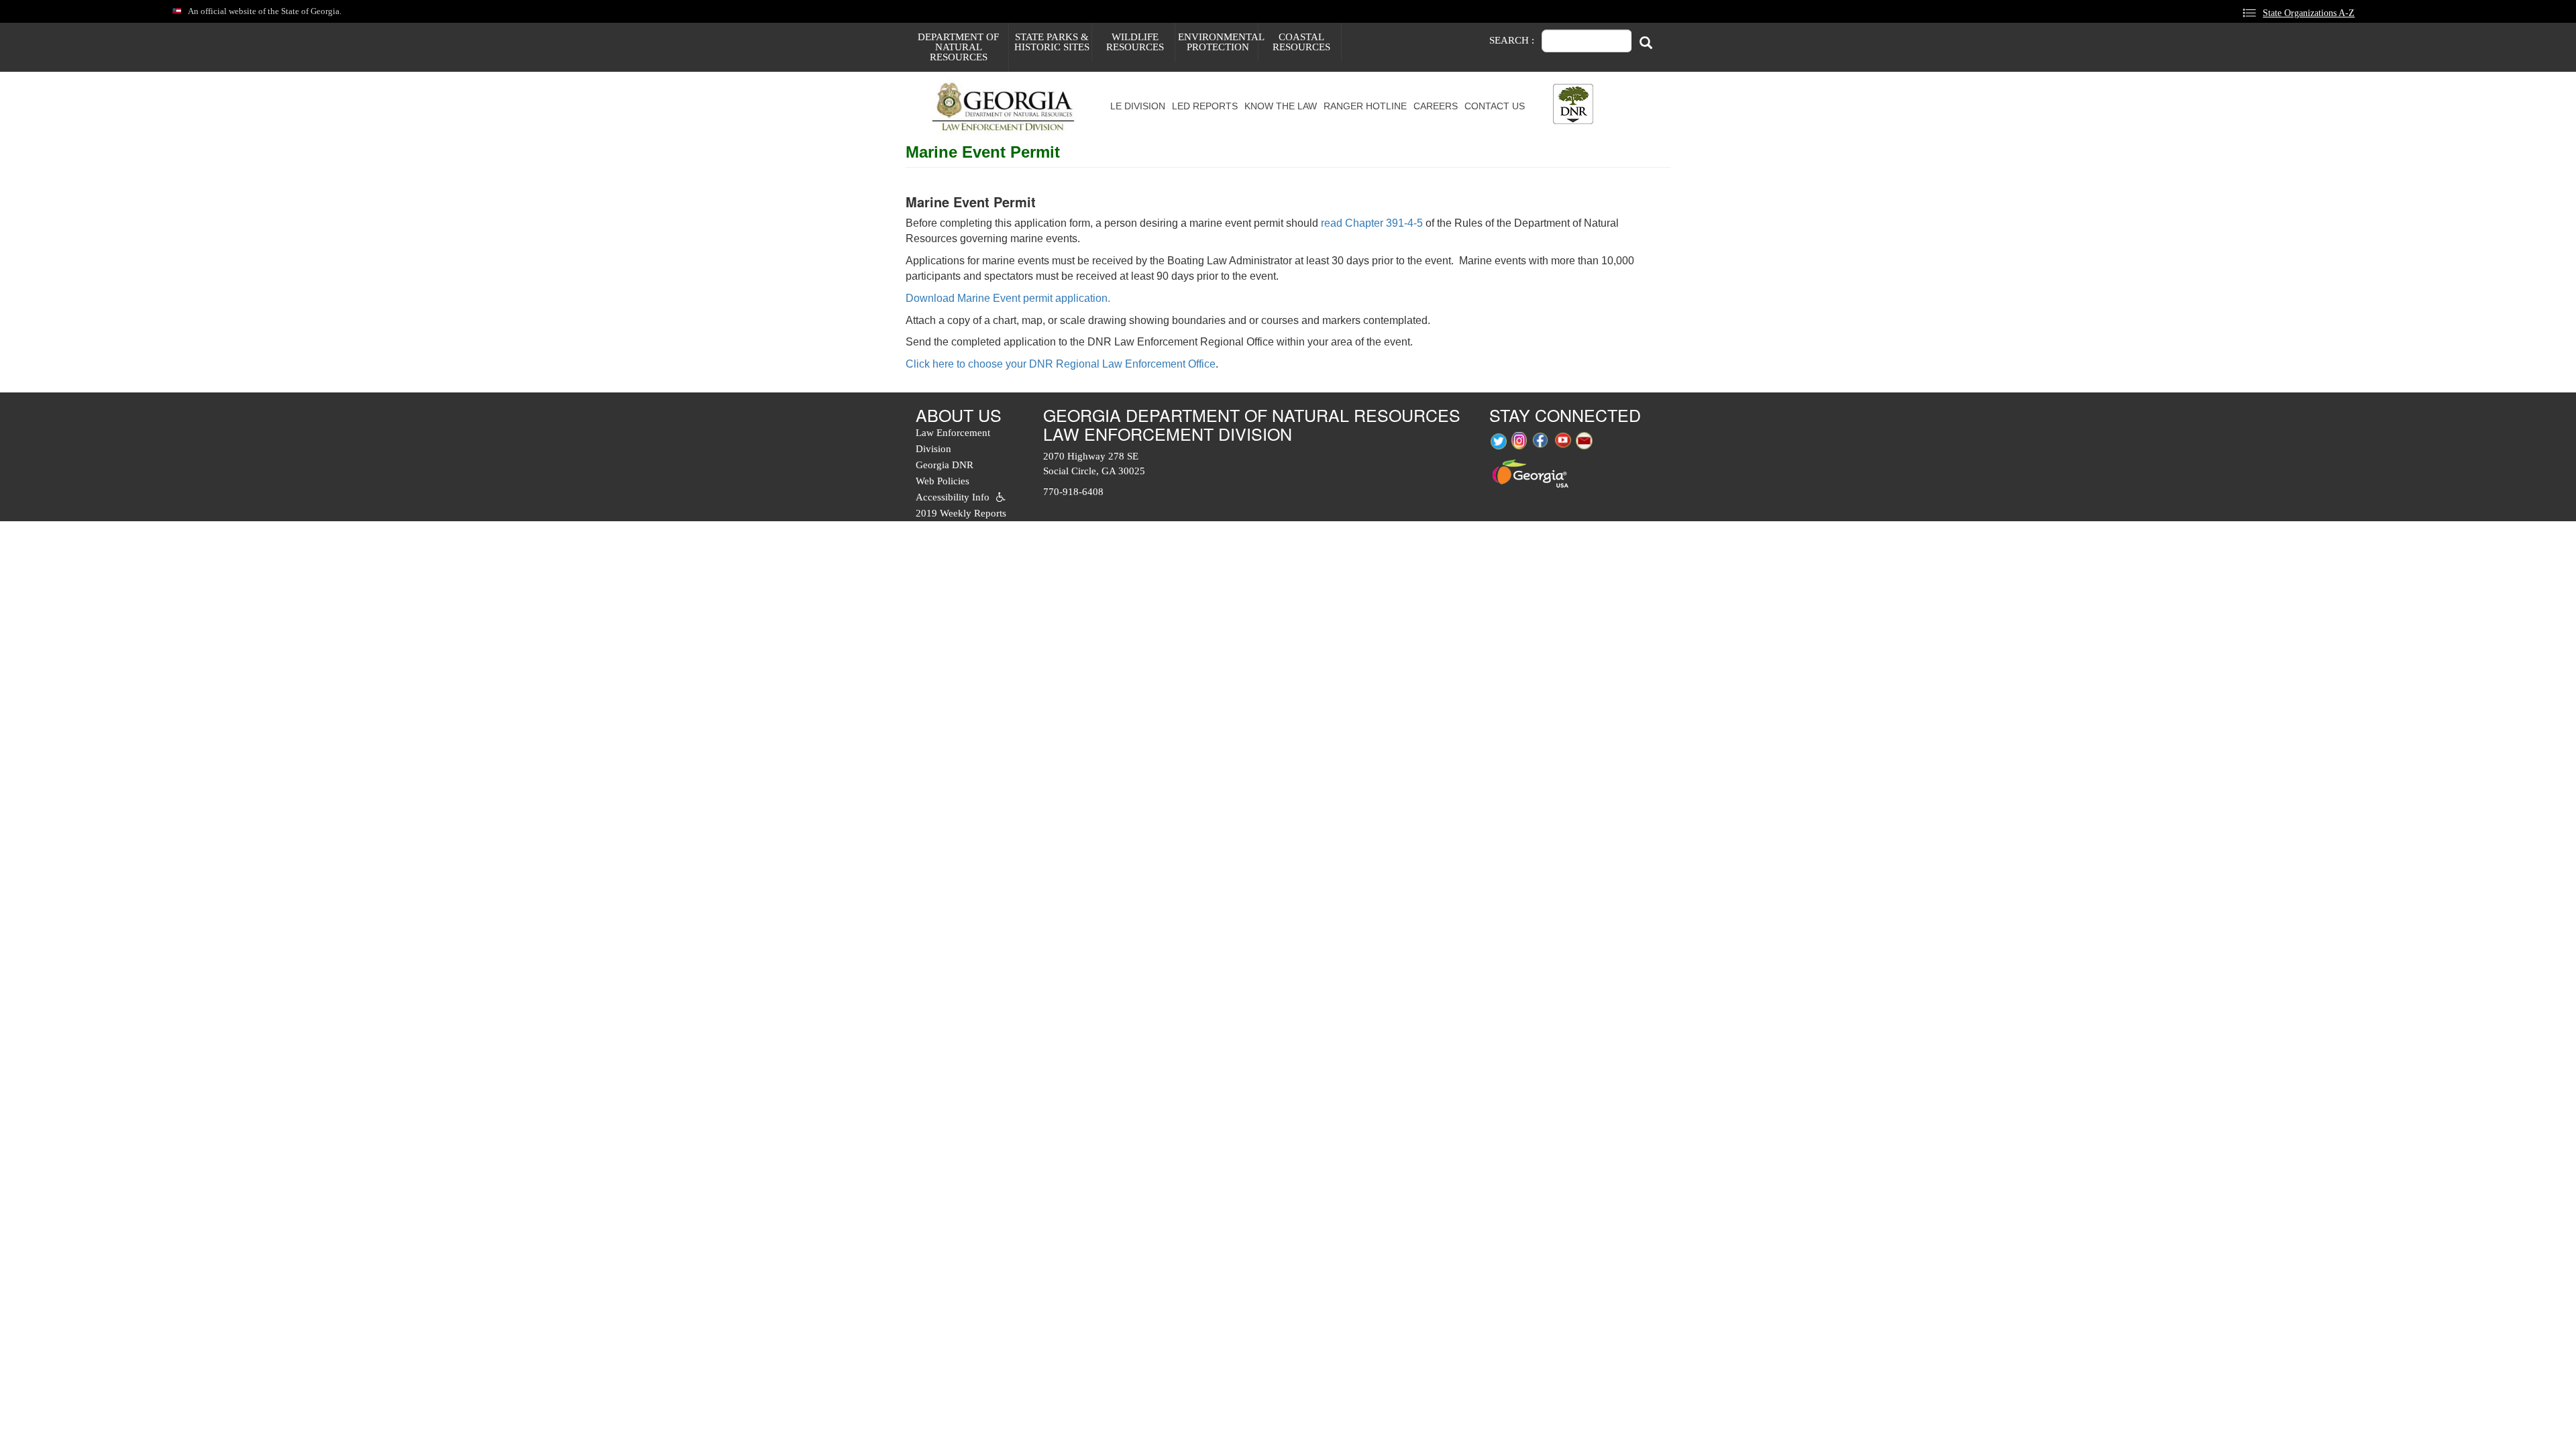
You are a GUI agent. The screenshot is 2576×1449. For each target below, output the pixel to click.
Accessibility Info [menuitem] (953, 497)
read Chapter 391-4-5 (1372, 223)
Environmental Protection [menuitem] (1218, 42)
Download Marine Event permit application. (1008, 298)
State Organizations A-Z (2309, 13)
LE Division (1138, 106)
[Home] (1008, 106)
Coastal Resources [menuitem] (1301, 42)
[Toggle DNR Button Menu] (1573, 104)
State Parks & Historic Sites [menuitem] (1052, 42)
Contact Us (1495, 106)
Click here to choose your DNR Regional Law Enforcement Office (1061, 364)
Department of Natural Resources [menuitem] (958, 47)
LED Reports (1205, 106)
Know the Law (1281, 106)
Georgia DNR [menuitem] (945, 465)
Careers (1436, 106)
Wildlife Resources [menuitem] (1135, 42)
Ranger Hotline (1365, 106)
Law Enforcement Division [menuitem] (953, 441)
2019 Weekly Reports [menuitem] (961, 513)
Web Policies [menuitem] (943, 481)
